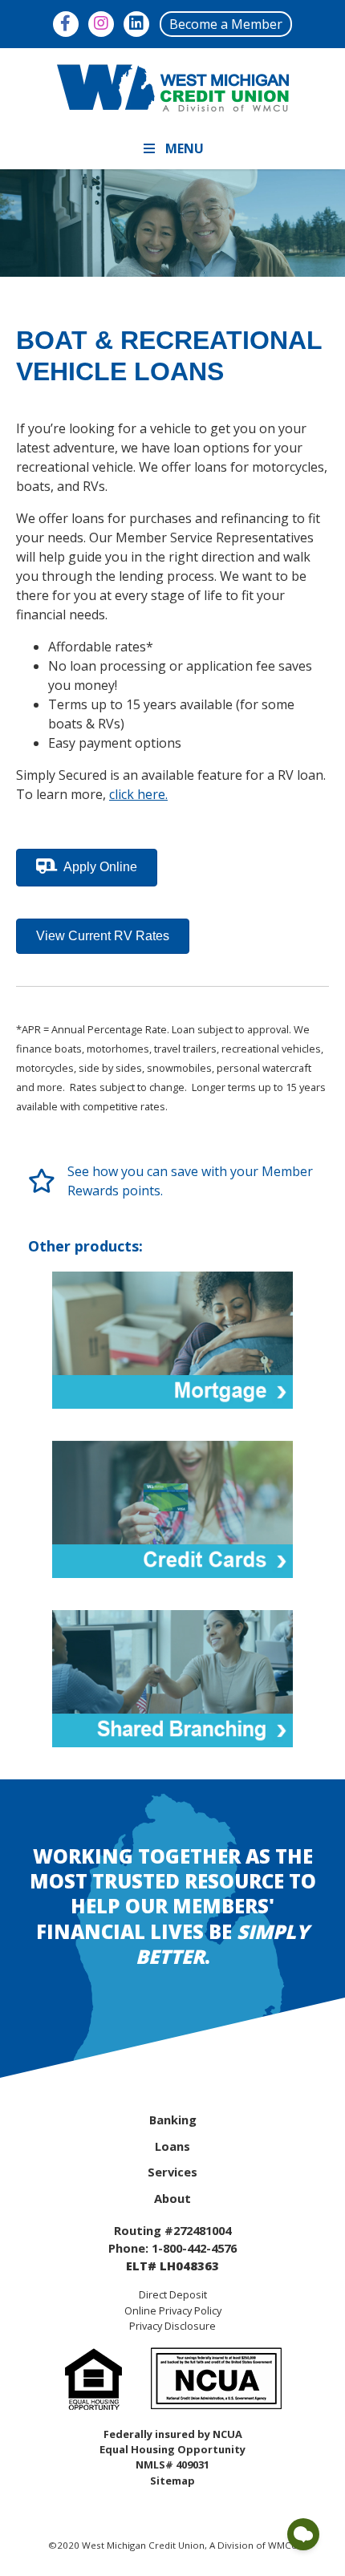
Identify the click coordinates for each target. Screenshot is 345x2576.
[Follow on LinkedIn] (136, 24)
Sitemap (172, 2481)
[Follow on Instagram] (101, 24)
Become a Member (226, 24)
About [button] (172, 2198)
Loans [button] (172, 2146)
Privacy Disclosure (172, 2326)
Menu (185, 148)
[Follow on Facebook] (66, 24)
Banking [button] (173, 2120)
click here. (138, 794)
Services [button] (172, 2172)
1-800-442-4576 (194, 2248)
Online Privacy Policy (173, 2310)
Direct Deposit (173, 2294)
